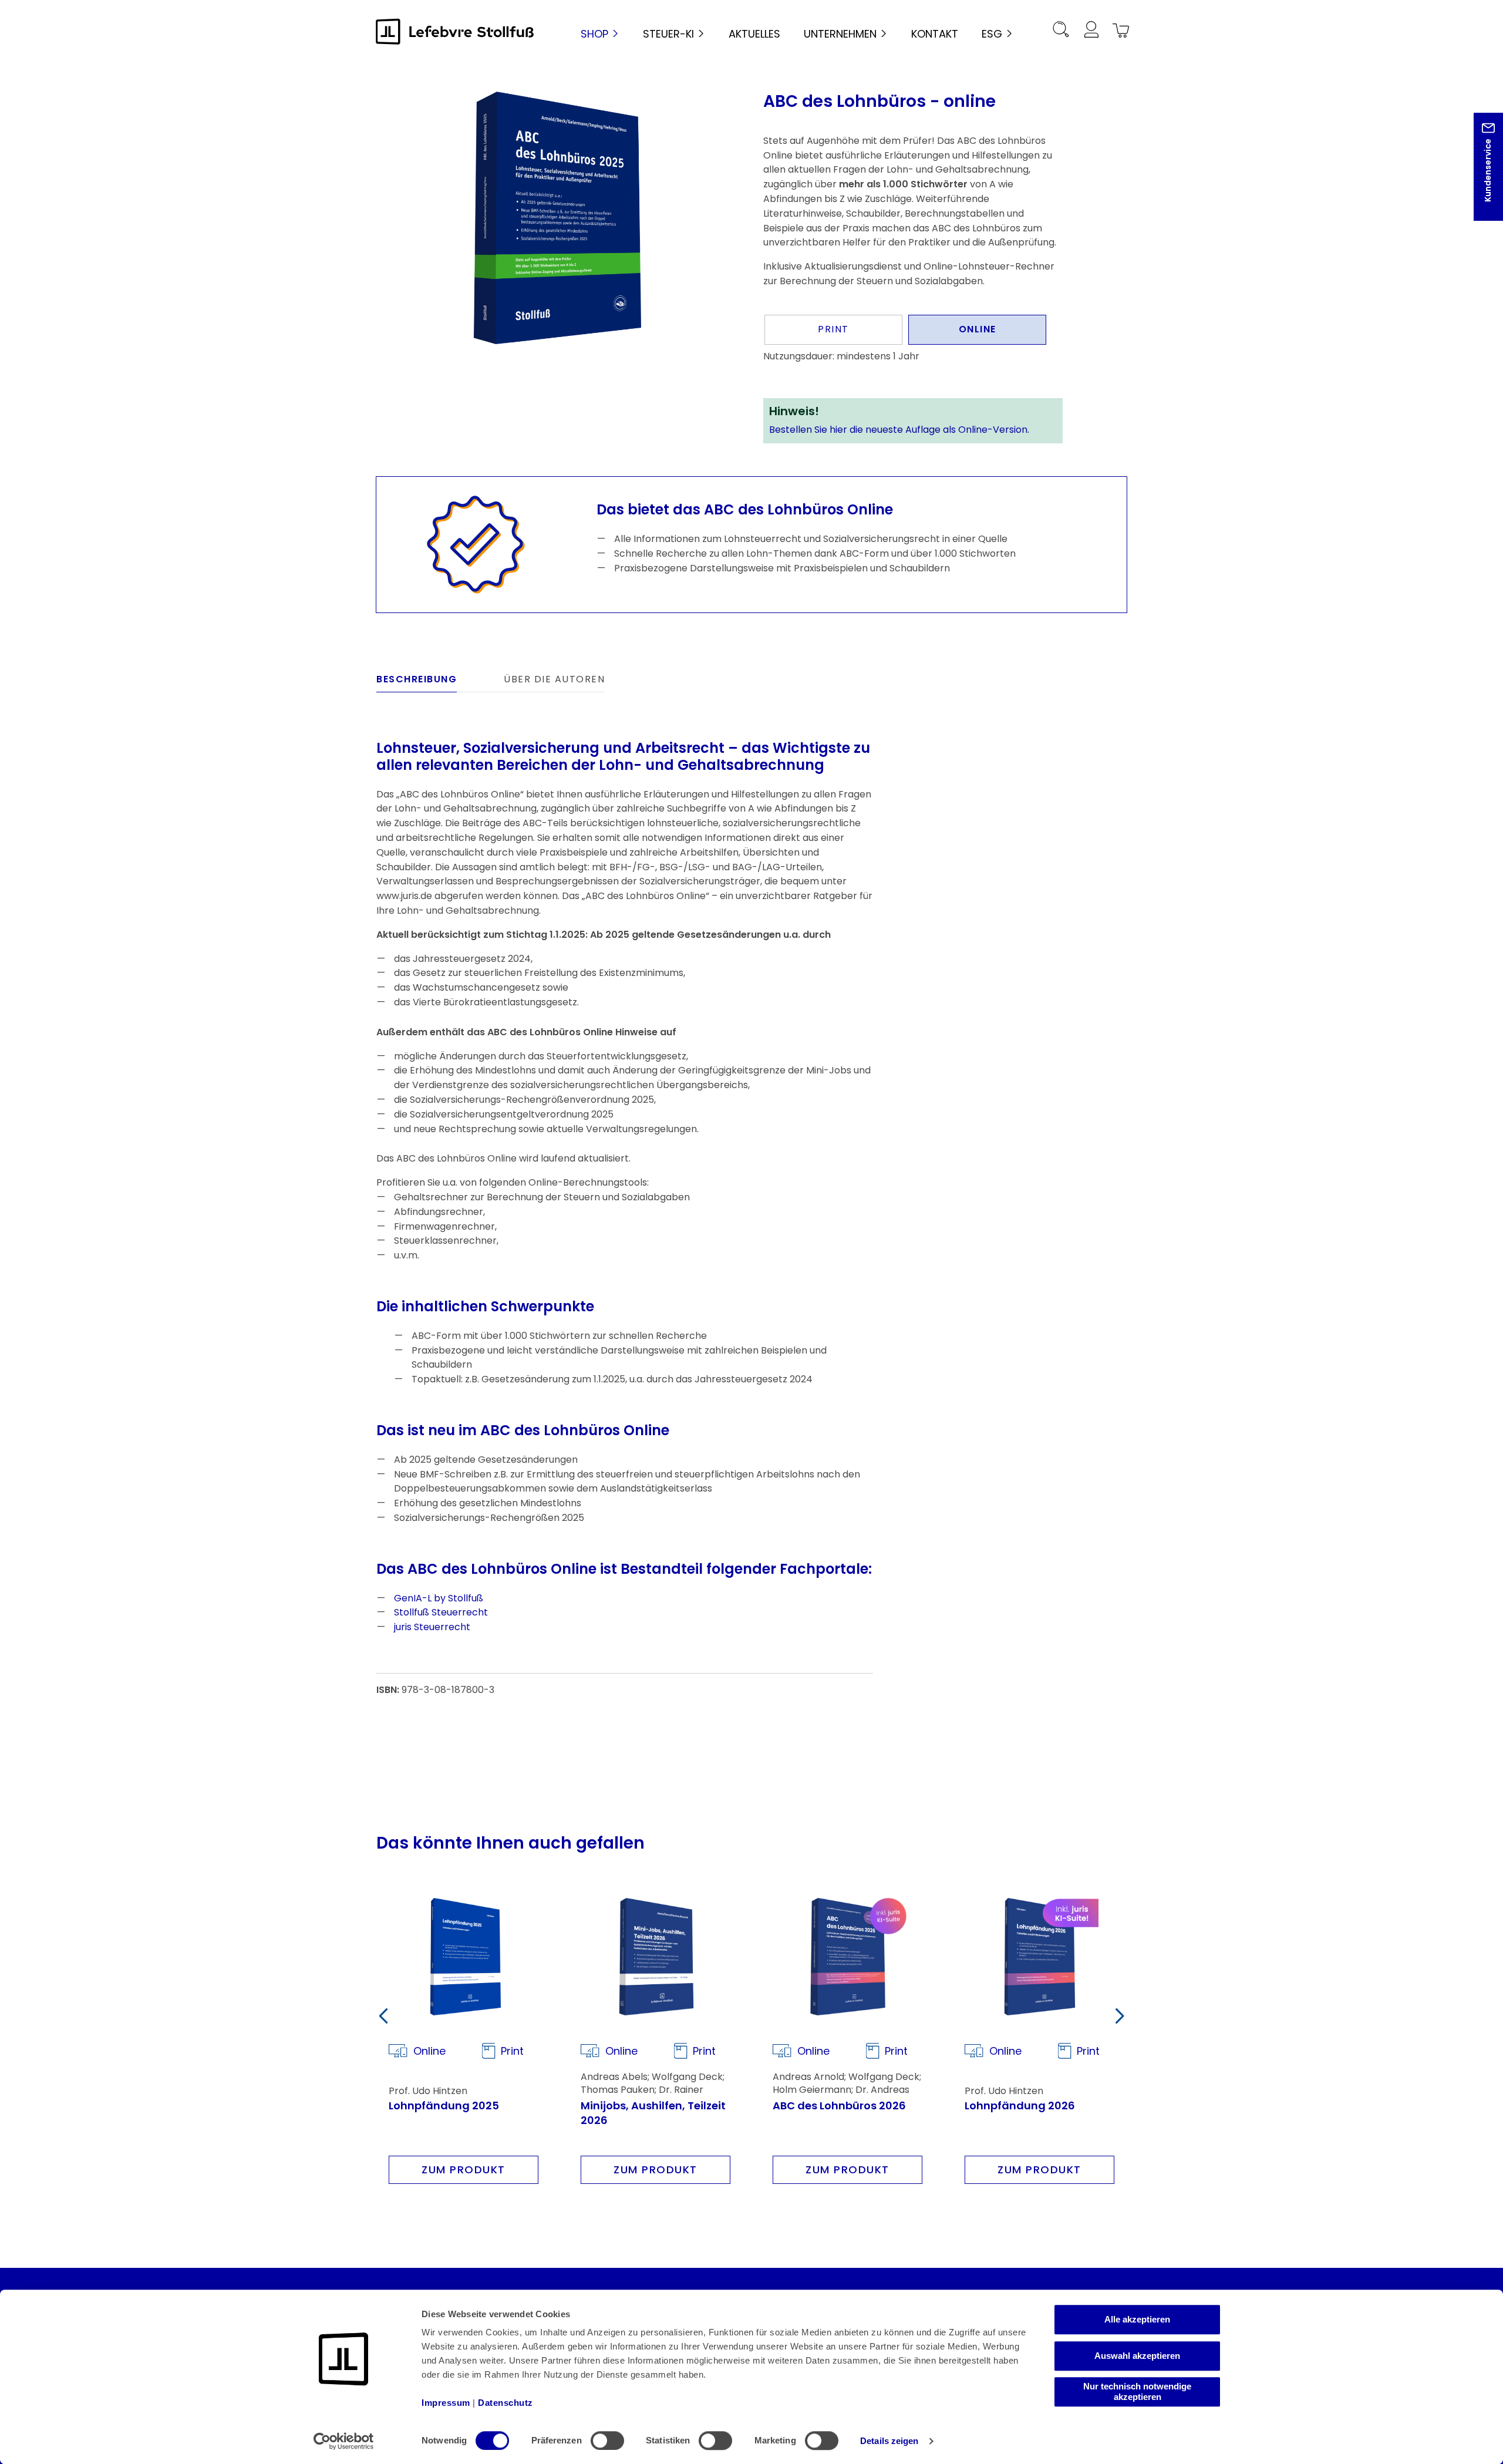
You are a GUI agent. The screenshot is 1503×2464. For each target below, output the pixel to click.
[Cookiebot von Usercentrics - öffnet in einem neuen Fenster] (344, 2441)
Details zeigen (889, 2441)
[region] (558, 218)
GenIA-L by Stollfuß (439, 1598)
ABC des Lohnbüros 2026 (839, 2105)
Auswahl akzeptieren (1137, 2356)
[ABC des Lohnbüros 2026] (847, 1957)
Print (833, 329)
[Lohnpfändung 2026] (1039, 1957)
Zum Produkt (464, 2170)
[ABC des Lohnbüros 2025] (557, 218)
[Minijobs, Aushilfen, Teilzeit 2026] (656, 1957)
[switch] (607, 2441)
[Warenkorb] (1119, 31)
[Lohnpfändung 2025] (464, 1957)
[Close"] (1479, 176)
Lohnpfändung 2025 (444, 2105)
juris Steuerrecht (432, 1627)
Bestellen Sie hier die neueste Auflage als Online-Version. (899, 430)
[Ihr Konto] (1091, 31)
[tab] (417, 682)
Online (978, 329)
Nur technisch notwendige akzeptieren (1137, 2391)
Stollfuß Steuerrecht (441, 1612)
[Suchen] (1061, 31)
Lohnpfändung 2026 (1020, 2105)
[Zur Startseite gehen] (455, 31)
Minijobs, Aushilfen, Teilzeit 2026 (653, 2113)
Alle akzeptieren (1137, 2319)
